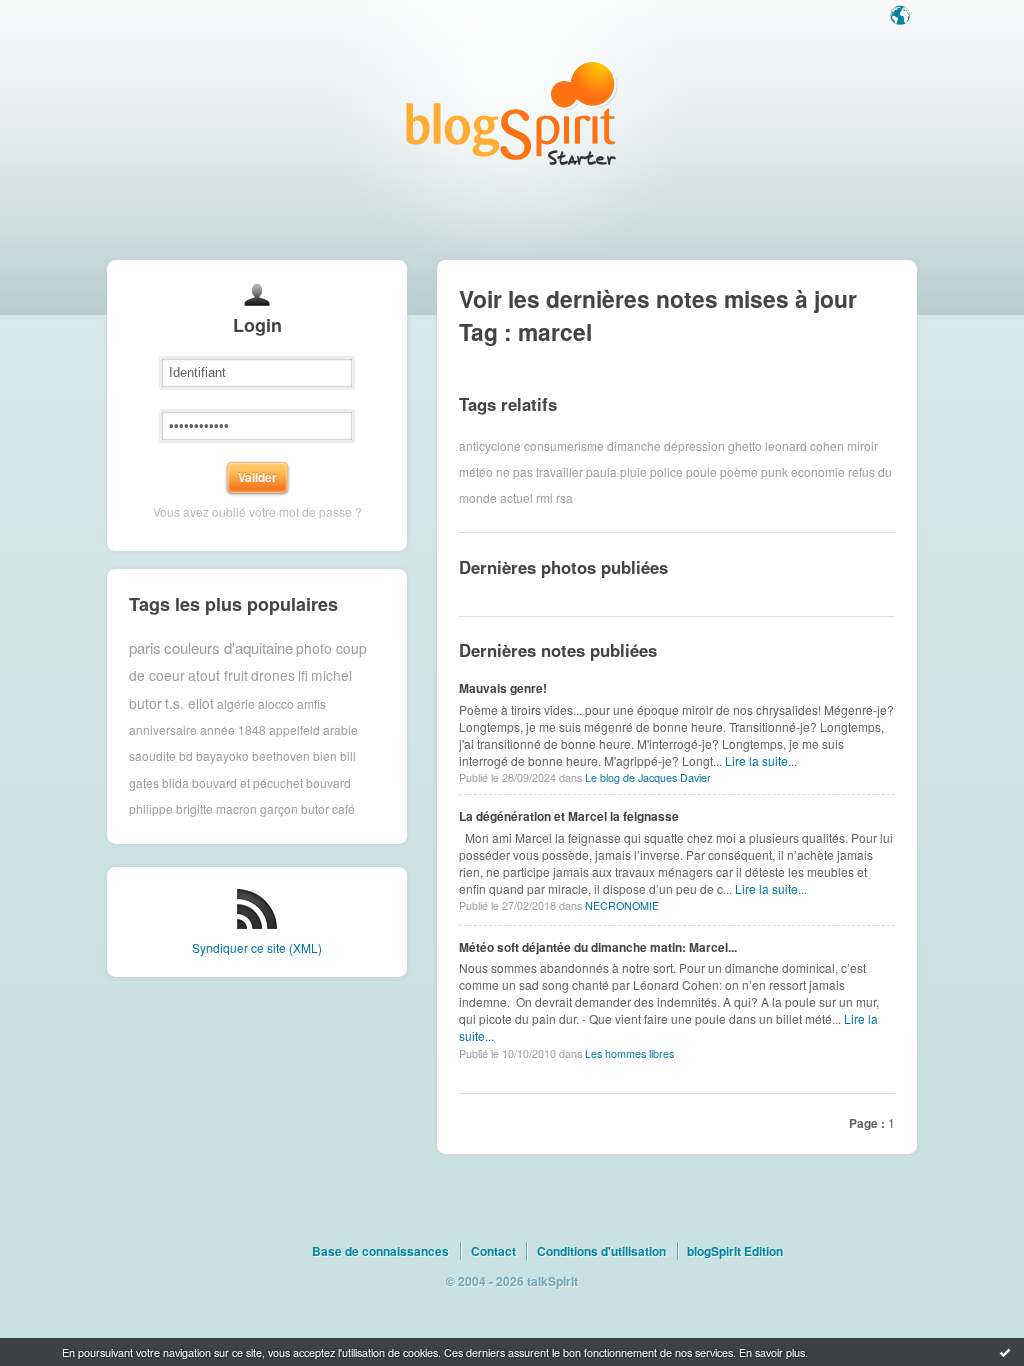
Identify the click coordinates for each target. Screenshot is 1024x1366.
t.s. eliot (189, 703)
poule (701, 471)
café (343, 808)
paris (145, 647)
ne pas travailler (539, 471)
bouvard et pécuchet (247, 782)
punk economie (803, 471)
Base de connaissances (380, 1251)
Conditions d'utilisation (601, 1251)
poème (739, 471)
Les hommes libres (629, 1053)
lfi (303, 675)
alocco (276, 702)
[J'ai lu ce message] (1005, 1352)
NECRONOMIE (622, 905)
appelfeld (294, 729)
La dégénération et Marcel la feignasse (569, 816)
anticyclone (490, 445)
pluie (633, 471)
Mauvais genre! (503, 688)
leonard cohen (804, 445)
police (666, 471)
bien (325, 755)
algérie (236, 702)
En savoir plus (772, 1352)
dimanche (634, 445)
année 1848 (233, 729)
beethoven (281, 755)
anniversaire (163, 729)
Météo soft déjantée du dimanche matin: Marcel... (598, 947)
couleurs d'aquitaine (228, 647)
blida (175, 782)
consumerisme (564, 445)
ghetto (745, 445)
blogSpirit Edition (735, 1251)
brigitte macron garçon (237, 808)
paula (601, 471)
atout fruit (218, 675)
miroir (862, 445)
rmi (544, 497)
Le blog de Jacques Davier (648, 777)
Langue (902, 17)
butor (315, 808)
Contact (493, 1251)
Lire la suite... (761, 760)
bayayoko (222, 755)
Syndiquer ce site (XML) (257, 947)
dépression (694, 445)
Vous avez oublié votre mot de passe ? (257, 511)
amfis (311, 702)
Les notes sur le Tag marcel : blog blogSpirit (512, 112)
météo (476, 471)
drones (273, 675)
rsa (564, 497)
